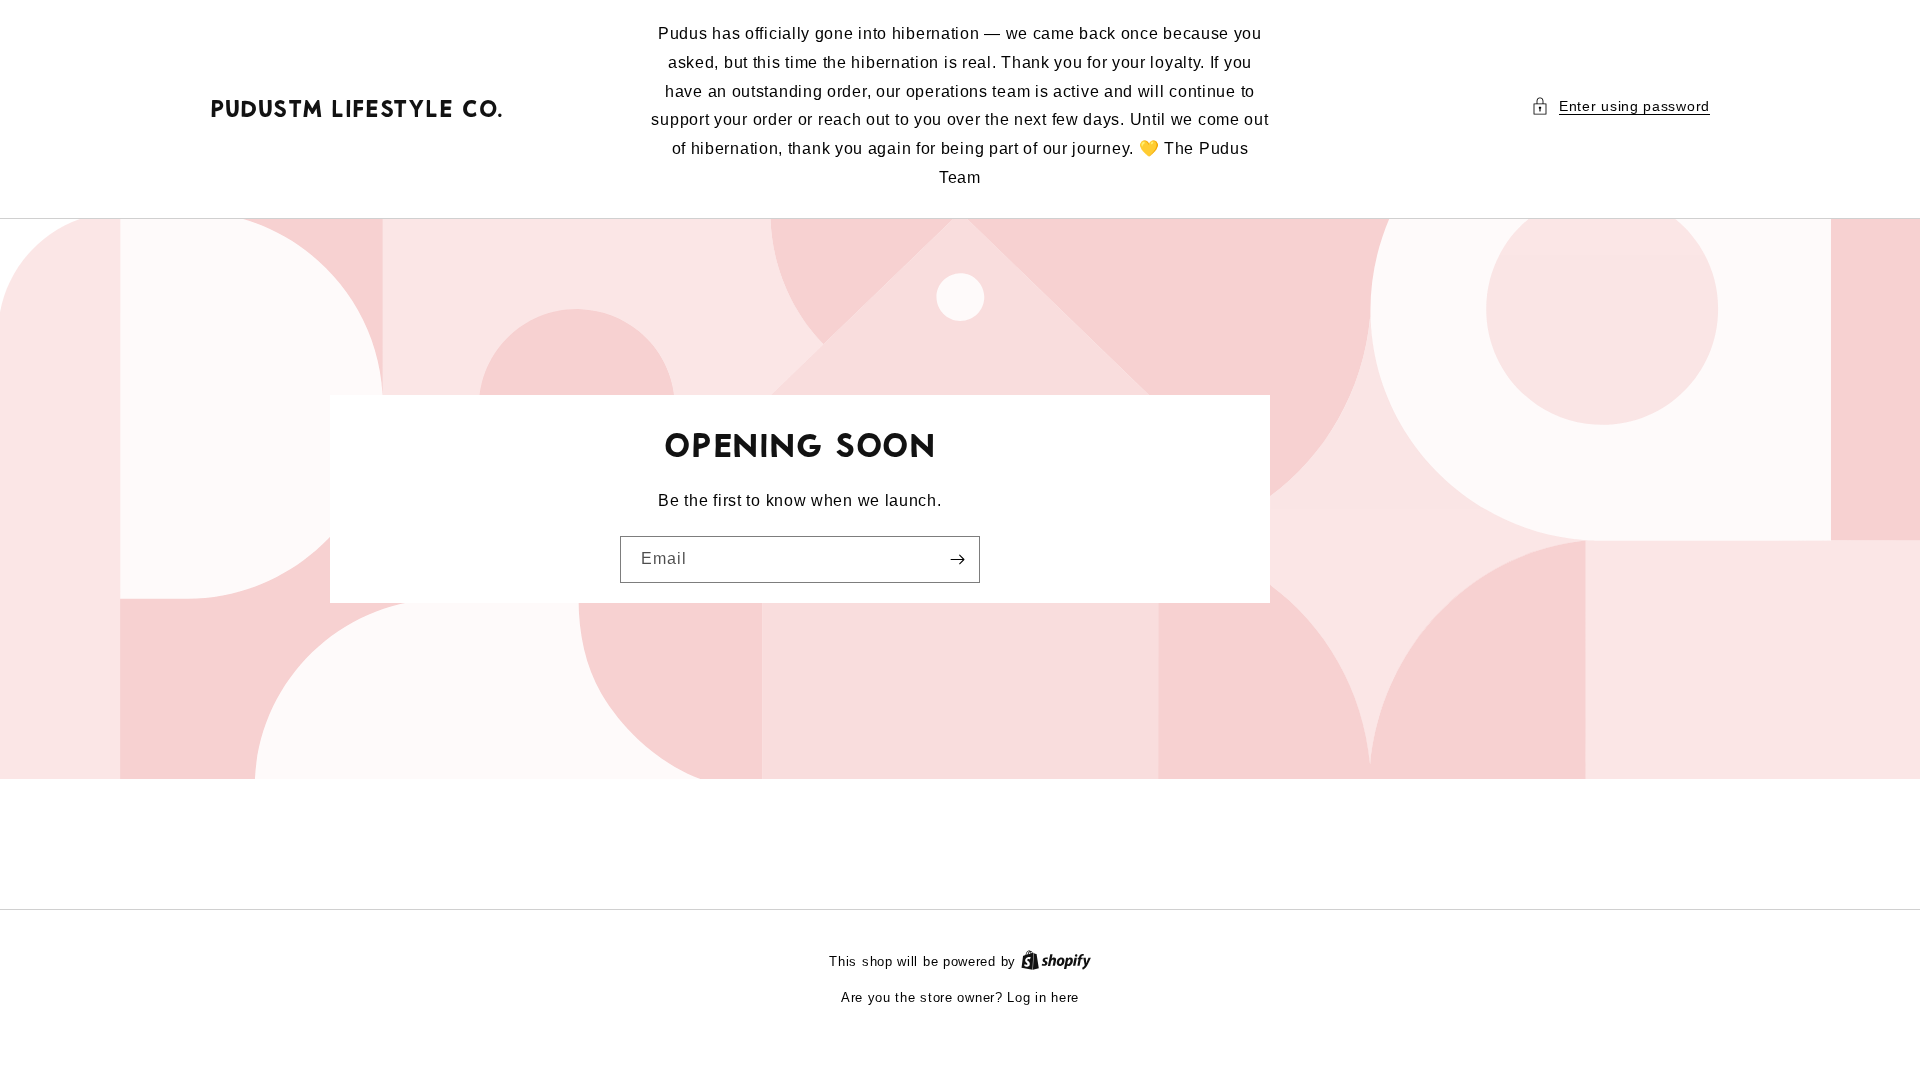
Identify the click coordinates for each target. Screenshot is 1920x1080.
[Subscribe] (957, 559)
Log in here (1043, 997)
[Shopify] (1056, 961)
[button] (1620, 106)
